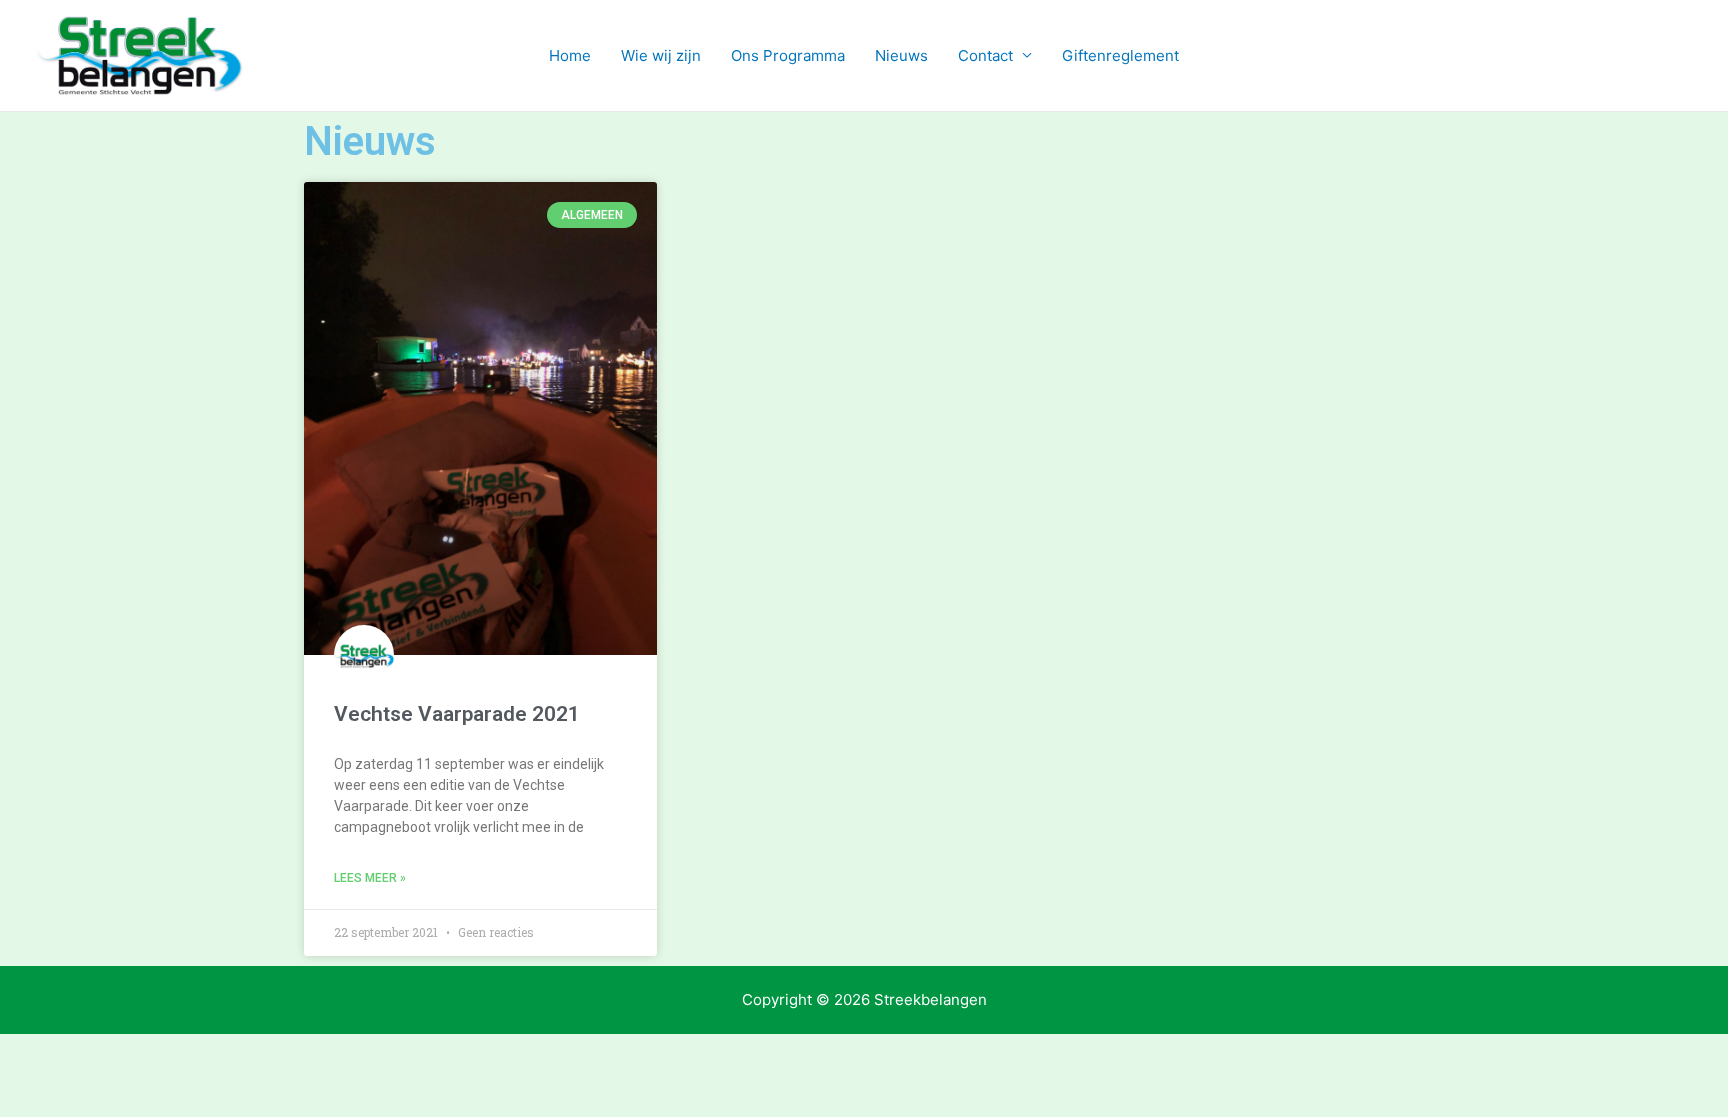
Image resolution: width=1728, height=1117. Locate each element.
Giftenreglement (1120, 55)
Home (570, 55)
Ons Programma (788, 55)
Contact (985, 55)
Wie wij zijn (661, 55)
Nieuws (901, 55)
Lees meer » (370, 878)
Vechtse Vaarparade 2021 (457, 714)
